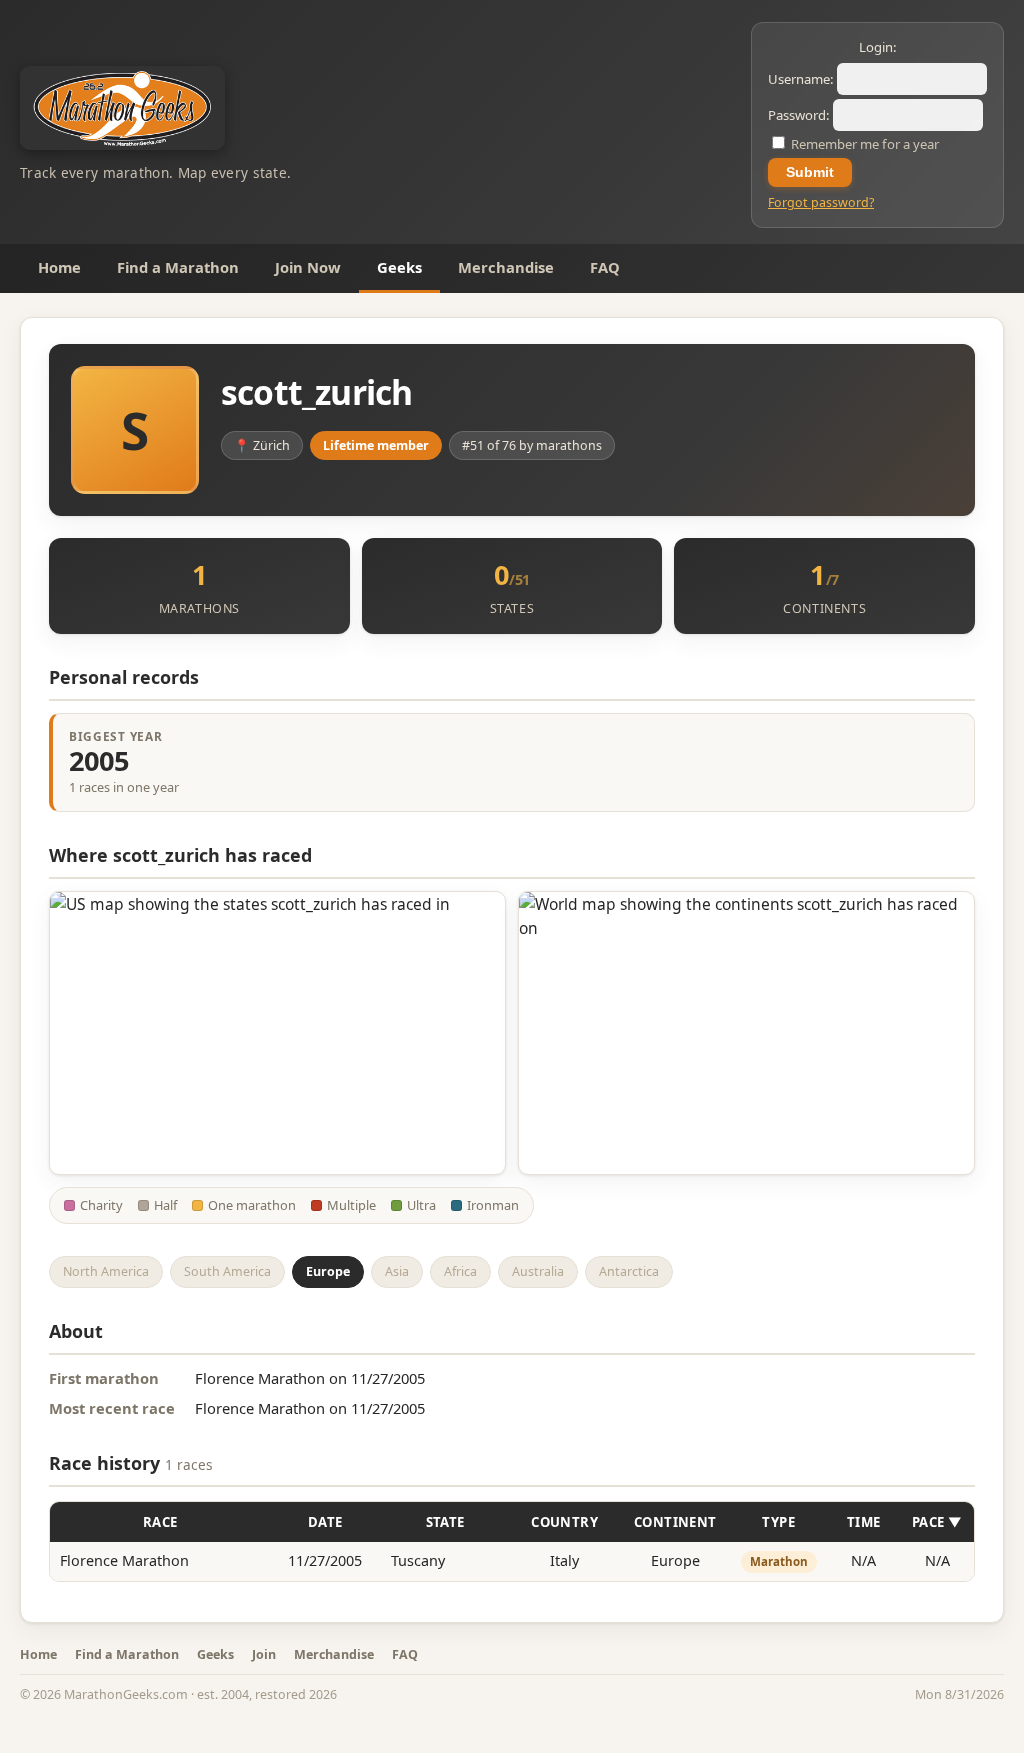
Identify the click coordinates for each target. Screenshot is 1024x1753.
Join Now (308, 267)
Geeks (399, 267)
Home (59, 267)
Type (778, 1522)
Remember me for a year (863, 144)
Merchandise (506, 267)
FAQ (605, 267)
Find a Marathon (178, 267)
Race (160, 1522)
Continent (675, 1522)
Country (564, 1522)
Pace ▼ (937, 1522)
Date (325, 1522)
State (445, 1522)
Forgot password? (821, 202)
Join (264, 1654)
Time (864, 1522)
